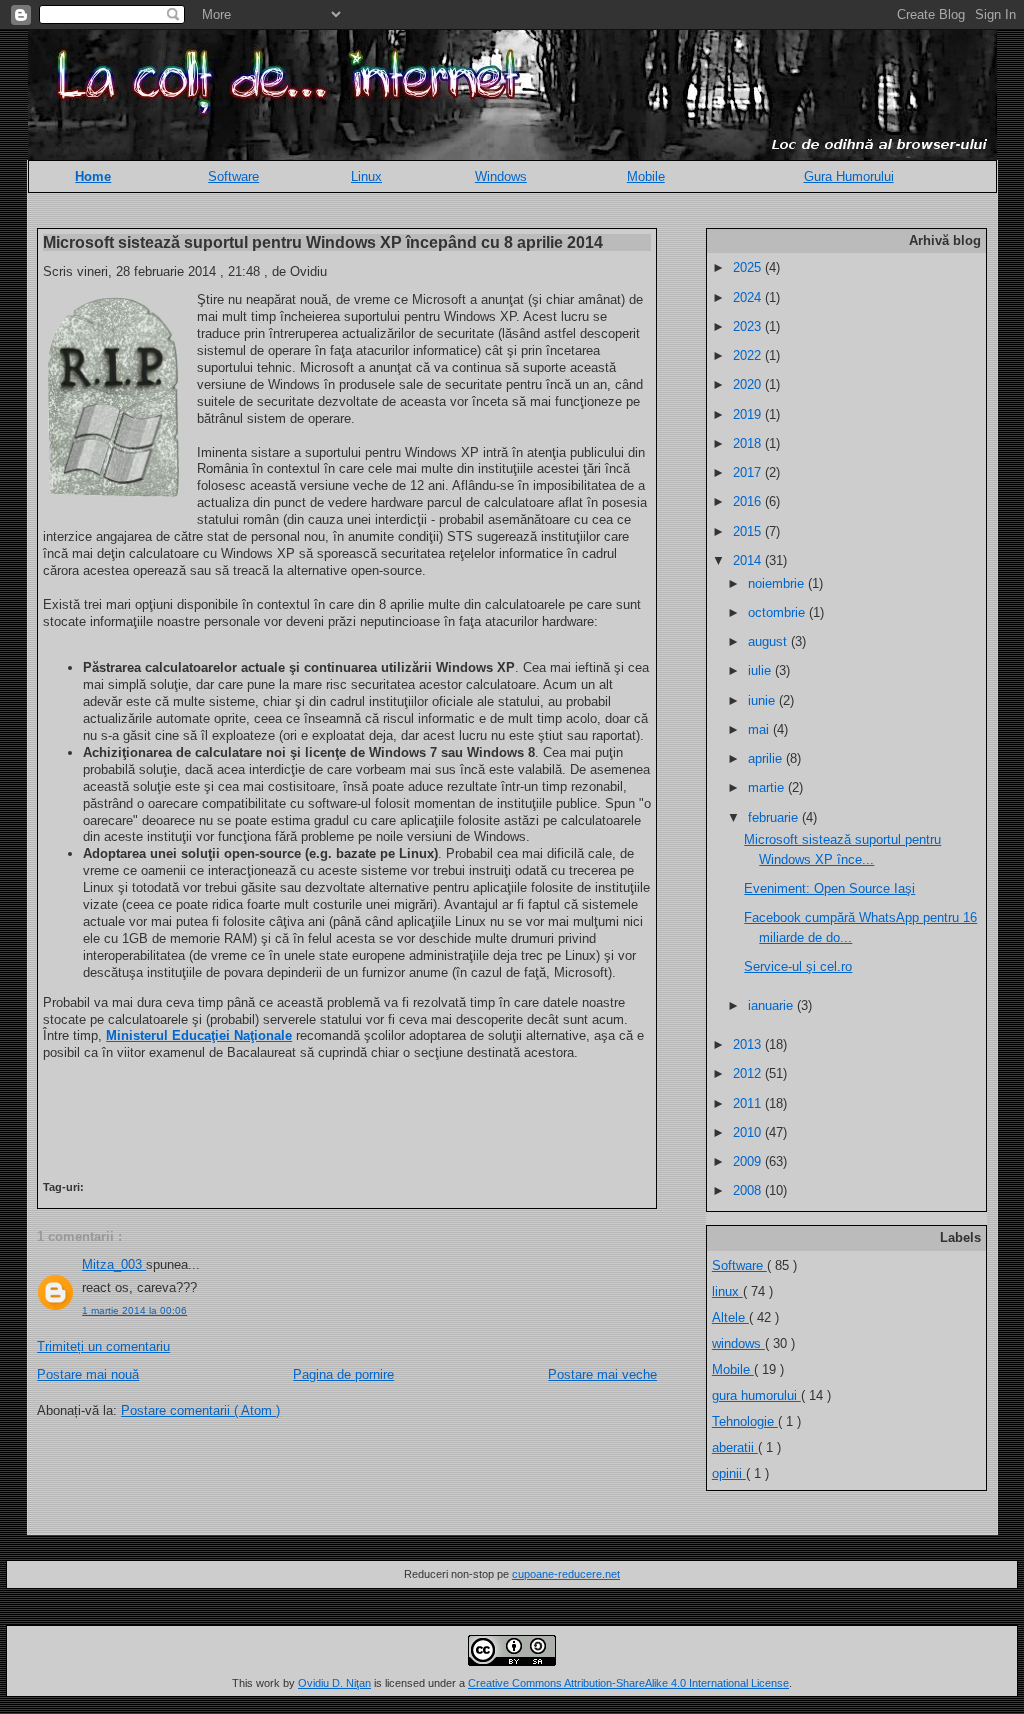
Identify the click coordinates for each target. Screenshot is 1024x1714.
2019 (749, 414)
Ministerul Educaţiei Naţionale (199, 1035)
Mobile (646, 176)
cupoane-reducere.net (566, 1574)
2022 (749, 355)
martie (768, 787)
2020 (749, 384)
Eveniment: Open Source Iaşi (829, 888)
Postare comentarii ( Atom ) (200, 1410)
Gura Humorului (849, 176)
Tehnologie (745, 1421)
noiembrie (778, 583)
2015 (749, 531)
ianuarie (772, 1005)
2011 (749, 1103)
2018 (749, 443)
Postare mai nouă (88, 1374)
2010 (749, 1132)
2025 (749, 267)
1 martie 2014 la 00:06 (134, 1310)
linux (727, 1291)
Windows (501, 176)
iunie (763, 700)
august (769, 641)
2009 (749, 1161)
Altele (730, 1317)
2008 (749, 1190)
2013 (749, 1044)
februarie (775, 817)
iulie (761, 670)
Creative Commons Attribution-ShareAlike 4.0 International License (628, 1683)
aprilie (767, 758)
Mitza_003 (114, 1264)
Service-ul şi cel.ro (798, 966)
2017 (749, 472)
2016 (749, 501)
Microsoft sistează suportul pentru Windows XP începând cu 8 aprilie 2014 (323, 242)
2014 (749, 560)
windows (738, 1343)
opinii (729, 1473)
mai (760, 729)
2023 (749, 326)
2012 (749, 1073)
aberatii (735, 1447)
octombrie (778, 612)
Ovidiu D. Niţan (334, 1683)
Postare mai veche (602, 1374)
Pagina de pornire (343, 1374)
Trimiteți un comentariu (103, 1346)
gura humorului (756, 1395)
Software (233, 176)
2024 (749, 297)
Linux (366, 176)
